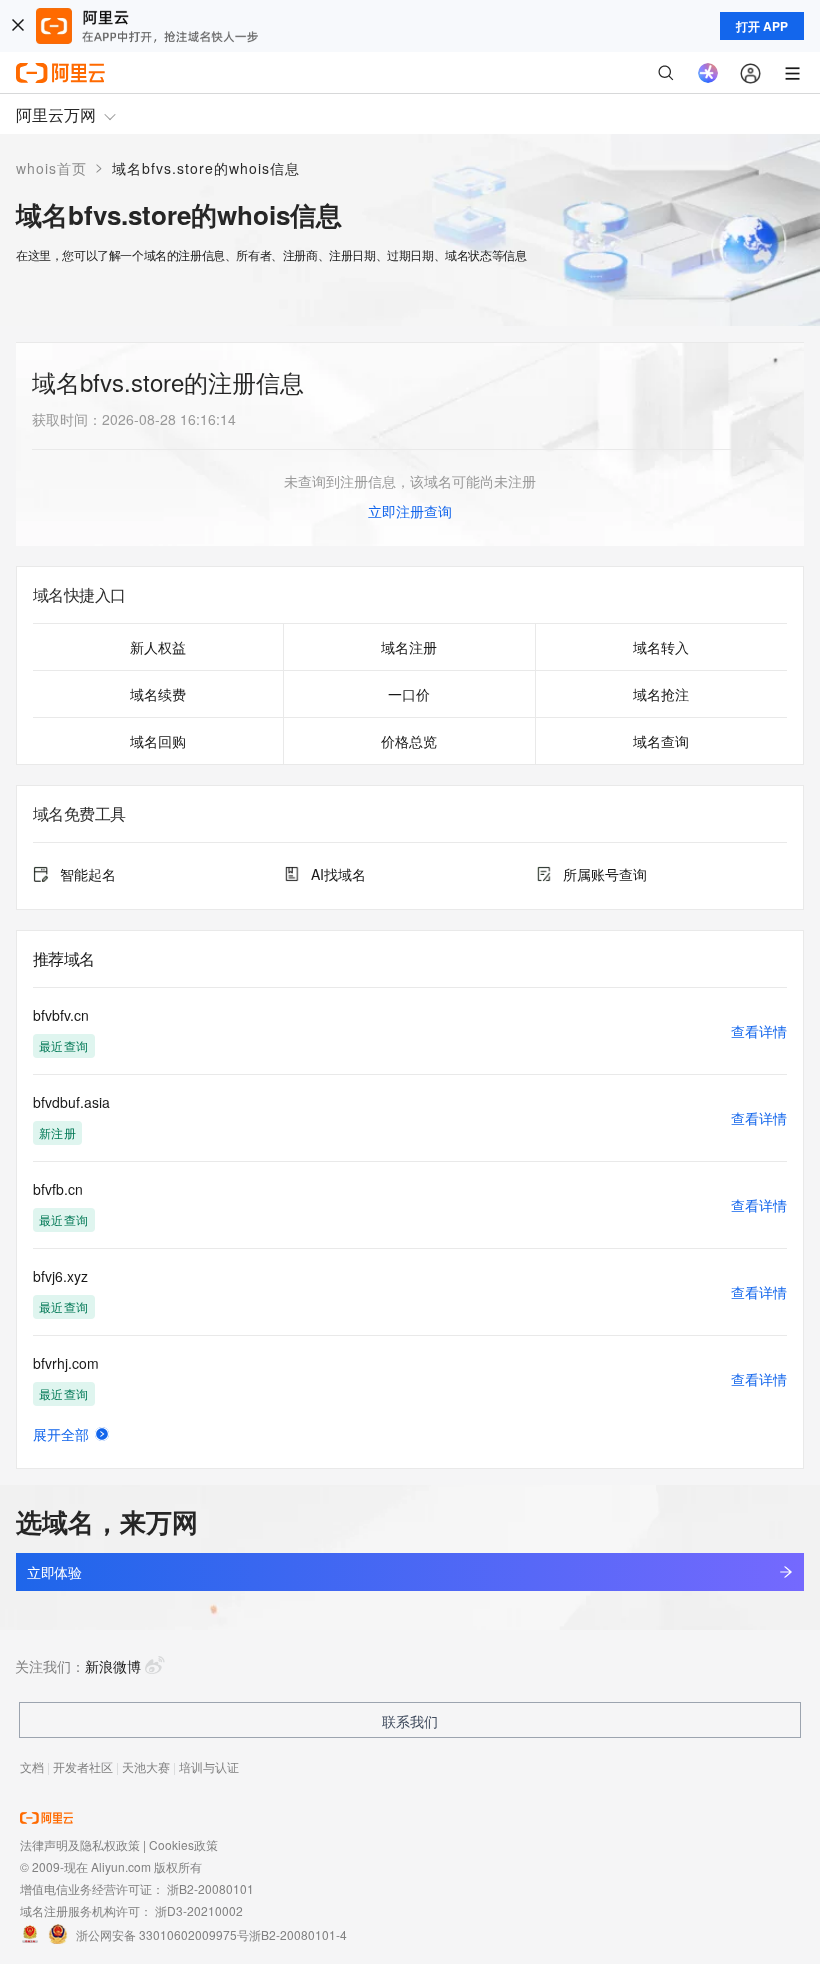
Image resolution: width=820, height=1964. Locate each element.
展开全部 (61, 1434)
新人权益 (158, 647)
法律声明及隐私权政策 (80, 1844)
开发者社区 (83, 1766)
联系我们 (410, 1721)
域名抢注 (661, 694)
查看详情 (759, 1031)
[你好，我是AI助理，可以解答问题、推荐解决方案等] (708, 73)
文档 (32, 1766)
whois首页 (51, 168)
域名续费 (158, 694)
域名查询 (661, 741)
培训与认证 (209, 1766)
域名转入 (661, 647)
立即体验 (54, 1572)
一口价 (409, 694)
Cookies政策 (183, 1844)
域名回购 (158, 741)
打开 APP (762, 26)
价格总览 (409, 741)
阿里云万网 (56, 114)
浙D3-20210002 (199, 1910)
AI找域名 (338, 874)
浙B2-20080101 (210, 1888)
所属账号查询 (605, 874)
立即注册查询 (410, 511)
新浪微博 (113, 1666)
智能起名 (88, 874)
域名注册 (409, 647)
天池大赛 (146, 1766)
